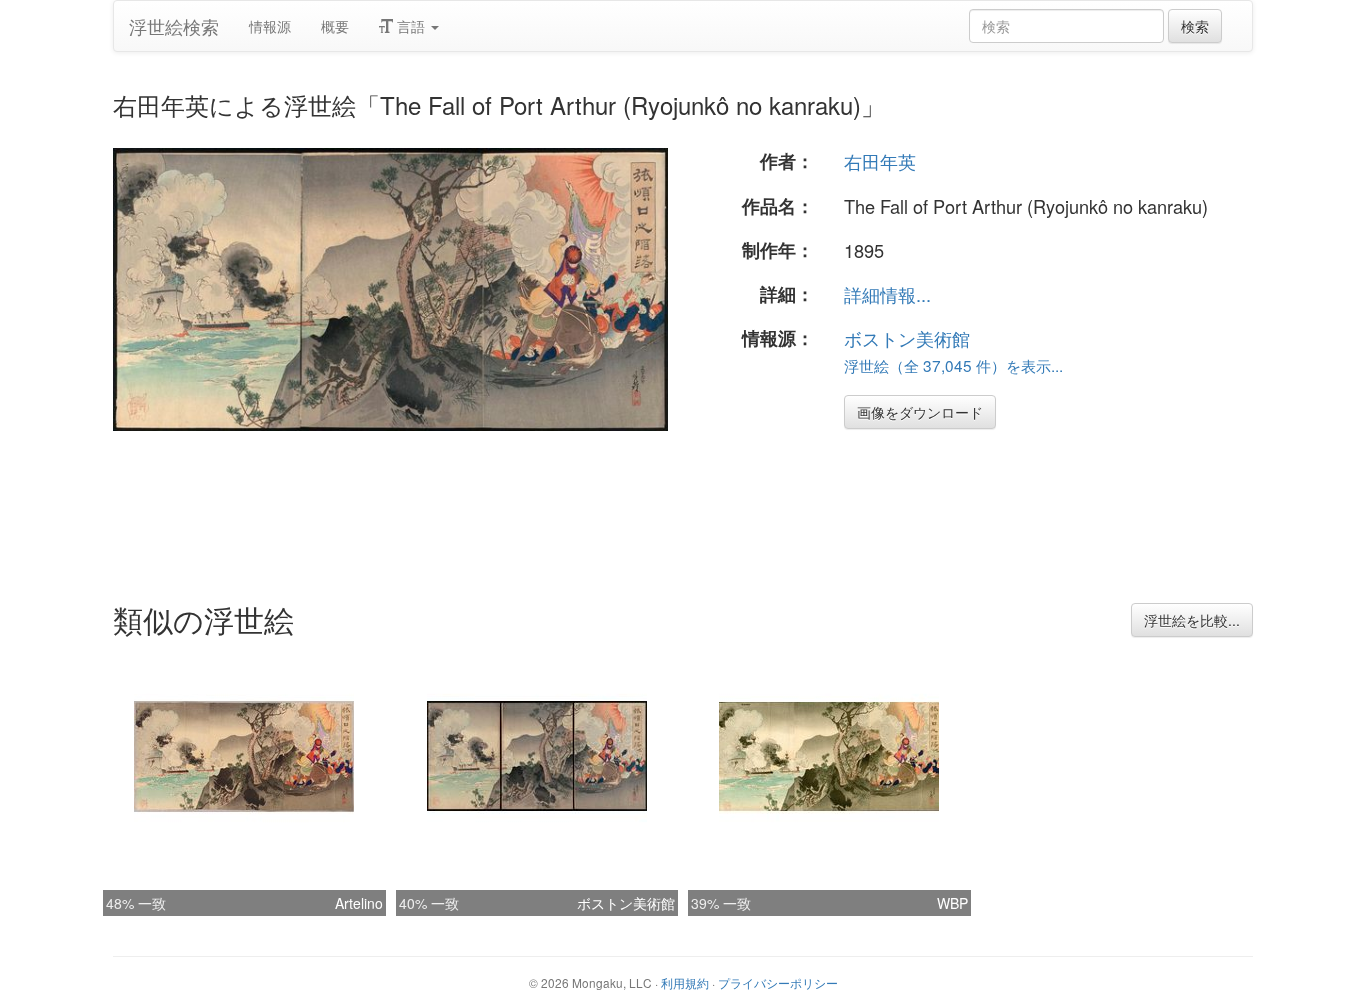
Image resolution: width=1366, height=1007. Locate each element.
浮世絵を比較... (1192, 620)
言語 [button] (411, 26)
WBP (952, 903)
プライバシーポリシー (778, 982)
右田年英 (880, 161)
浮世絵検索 (174, 26)
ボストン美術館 (907, 338)
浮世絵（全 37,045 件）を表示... (953, 365)
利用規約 (685, 982)
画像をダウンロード (920, 412)
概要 (335, 26)
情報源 (270, 26)
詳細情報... (887, 294)
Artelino (359, 903)
